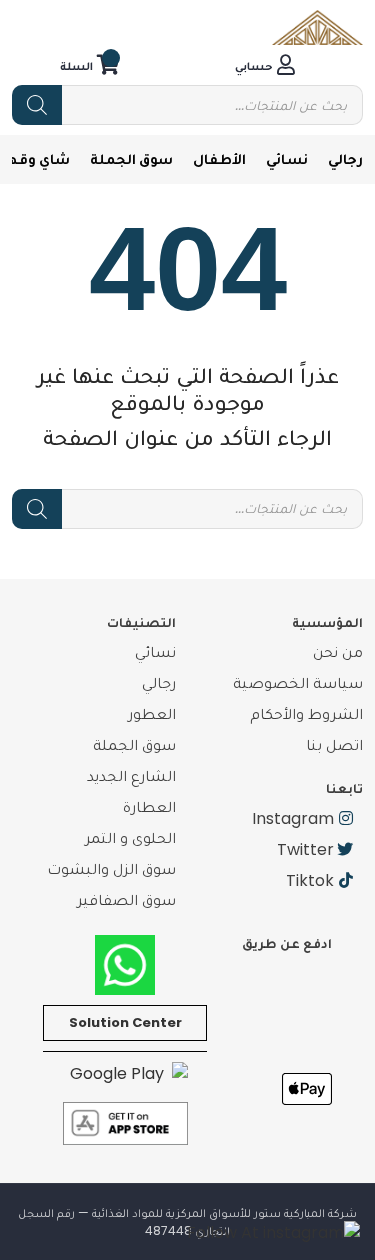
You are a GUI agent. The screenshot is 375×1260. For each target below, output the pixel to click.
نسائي (287, 158)
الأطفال (219, 158)
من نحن (338, 651)
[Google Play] (125, 1073)
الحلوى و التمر (130, 837)
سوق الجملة (131, 158)
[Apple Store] (125, 1122)
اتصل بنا (334, 744)
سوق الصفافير (126, 899)
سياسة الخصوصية (298, 682)
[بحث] (37, 105)
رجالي (345, 158)
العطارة (149, 806)
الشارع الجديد (131, 775)
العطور (152, 713)
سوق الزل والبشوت (111, 868)
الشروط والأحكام (306, 713)
